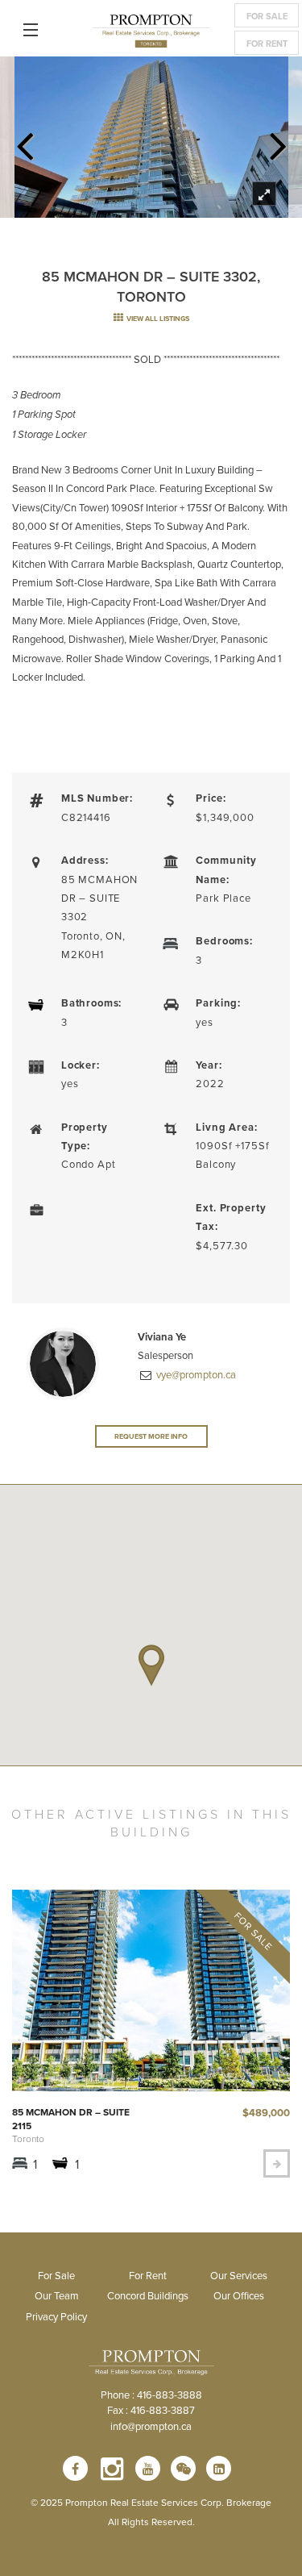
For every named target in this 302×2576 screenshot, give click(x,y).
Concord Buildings (148, 2295)
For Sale (267, 16)
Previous (24, 141)
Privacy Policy (56, 2316)
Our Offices (239, 2295)
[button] (151, 1665)
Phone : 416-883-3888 (151, 2395)
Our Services (239, 2275)
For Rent (267, 44)
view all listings (157, 318)
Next (278, 141)
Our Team (57, 2295)
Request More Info (151, 1436)
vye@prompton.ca (195, 1374)
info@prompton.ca (151, 2426)
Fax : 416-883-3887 (151, 2410)
